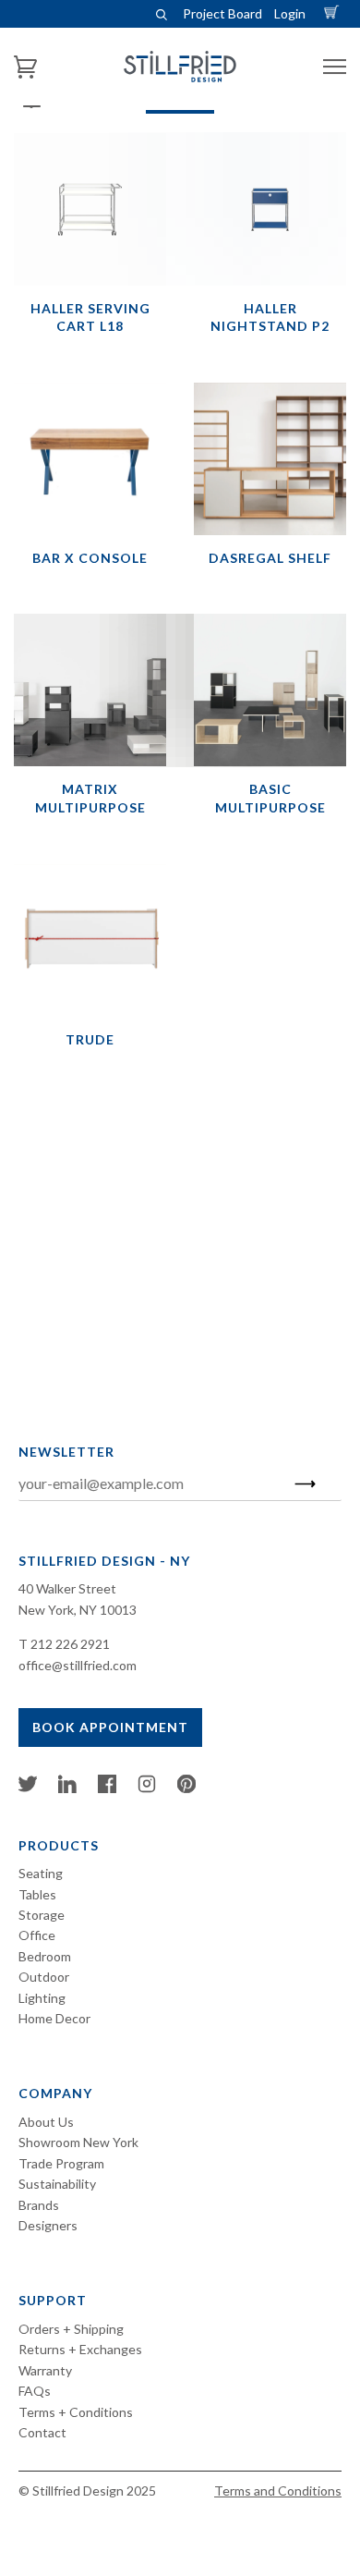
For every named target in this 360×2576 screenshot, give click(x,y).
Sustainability (57, 2184)
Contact (42, 2432)
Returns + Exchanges (80, 2349)
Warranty (45, 2370)
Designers (48, 2225)
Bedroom (45, 1956)
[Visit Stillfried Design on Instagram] (147, 1788)
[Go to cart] (334, 13)
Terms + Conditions (76, 2412)
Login (290, 13)
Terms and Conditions (278, 2491)
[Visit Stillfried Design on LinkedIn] (67, 1788)
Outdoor (44, 1977)
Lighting (42, 1998)
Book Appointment (110, 1727)
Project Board (222, 13)
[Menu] (335, 67)
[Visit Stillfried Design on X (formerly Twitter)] (28, 1788)
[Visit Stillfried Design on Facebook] (107, 1788)
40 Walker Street (67, 1588)
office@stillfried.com (78, 1665)
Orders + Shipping (71, 2329)
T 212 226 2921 (64, 1644)
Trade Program (61, 2163)
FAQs (35, 2391)
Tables (37, 1894)
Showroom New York (78, 2142)
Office (37, 1935)
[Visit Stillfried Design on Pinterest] (186, 1788)
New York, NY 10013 (78, 1610)
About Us (46, 2122)
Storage (42, 1915)
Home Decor (54, 2018)
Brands (39, 2205)
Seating (41, 1873)
